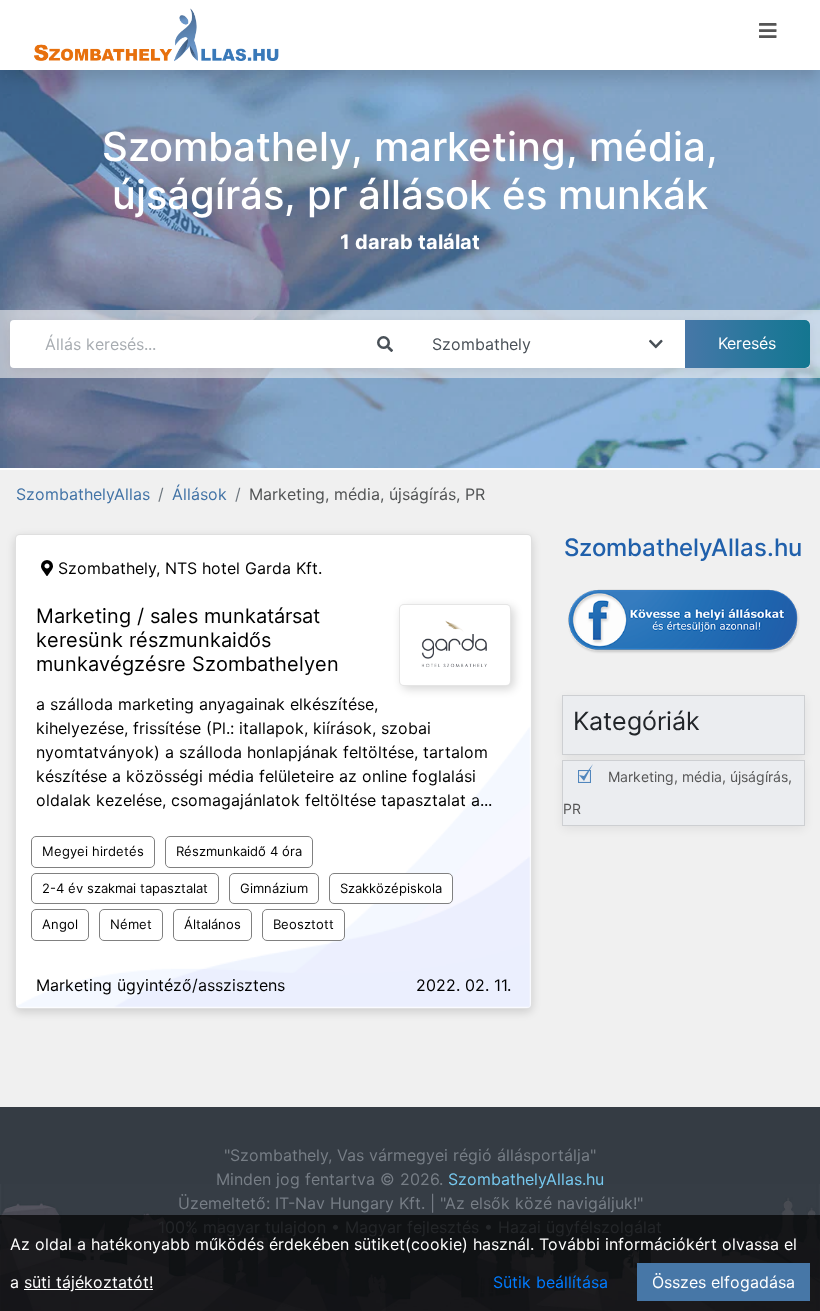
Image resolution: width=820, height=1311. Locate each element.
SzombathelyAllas (83, 494)
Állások (199, 494)
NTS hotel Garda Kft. (243, 568)
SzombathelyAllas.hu (526, 1179)
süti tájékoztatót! (88, 1282)
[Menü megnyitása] (768, 31)
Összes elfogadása (723, 1282)
